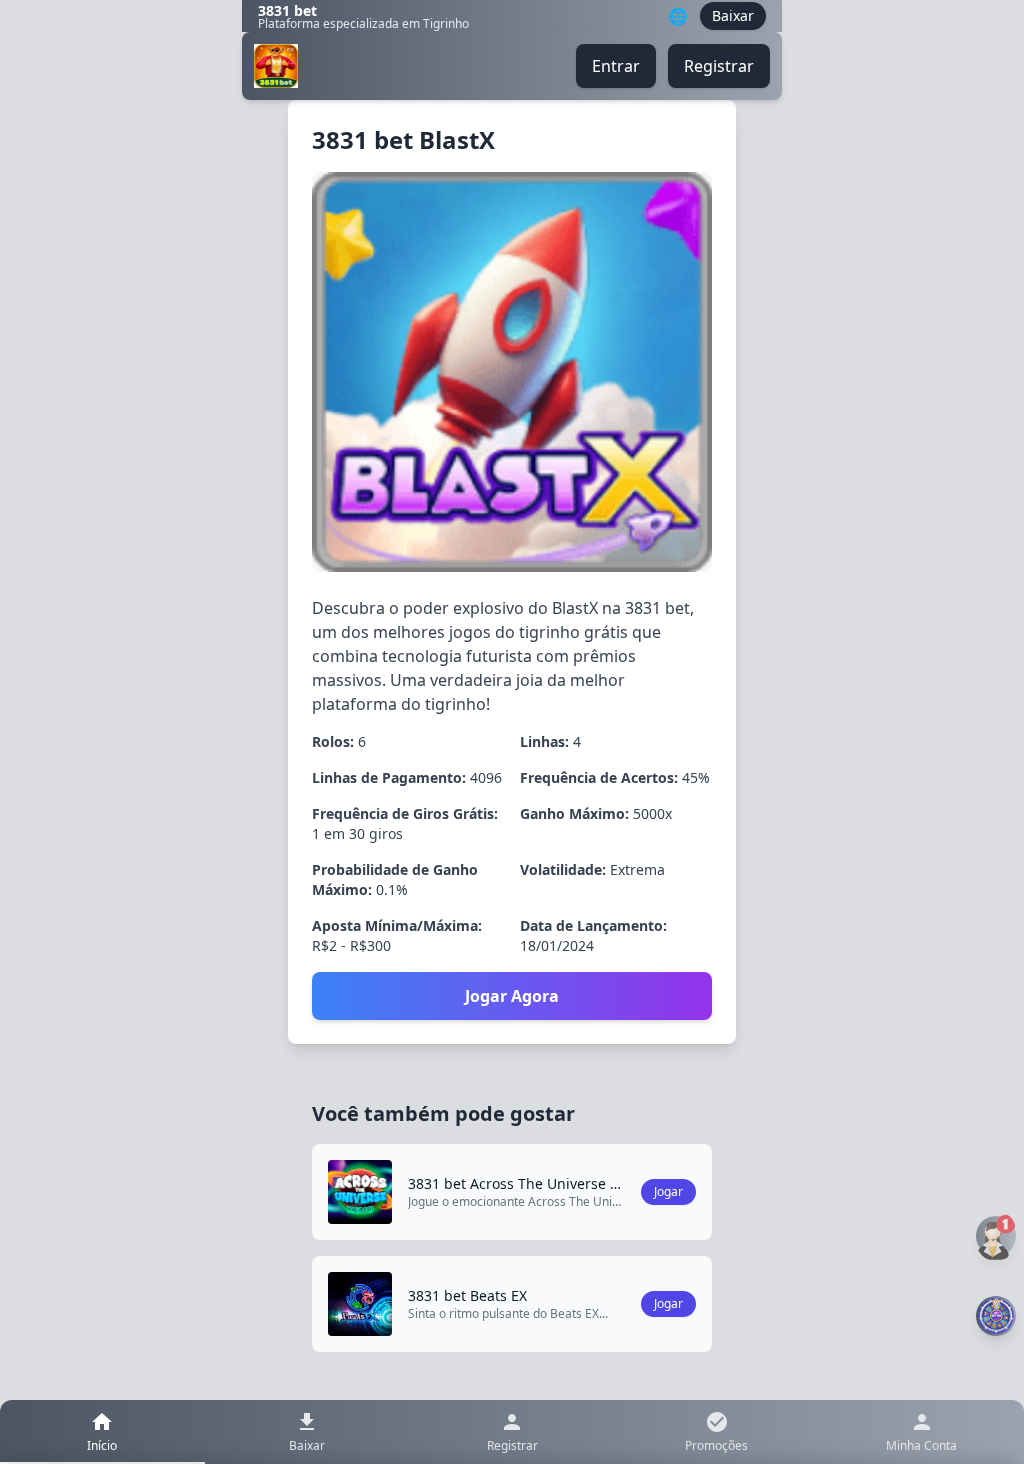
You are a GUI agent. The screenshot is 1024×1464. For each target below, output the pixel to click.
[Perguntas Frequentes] (996, 1236)
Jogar (668, 1191)
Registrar (719, 66)
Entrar (616, 66)
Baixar (733, 15)
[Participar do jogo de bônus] (996, 1316)
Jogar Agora (512, 996)
